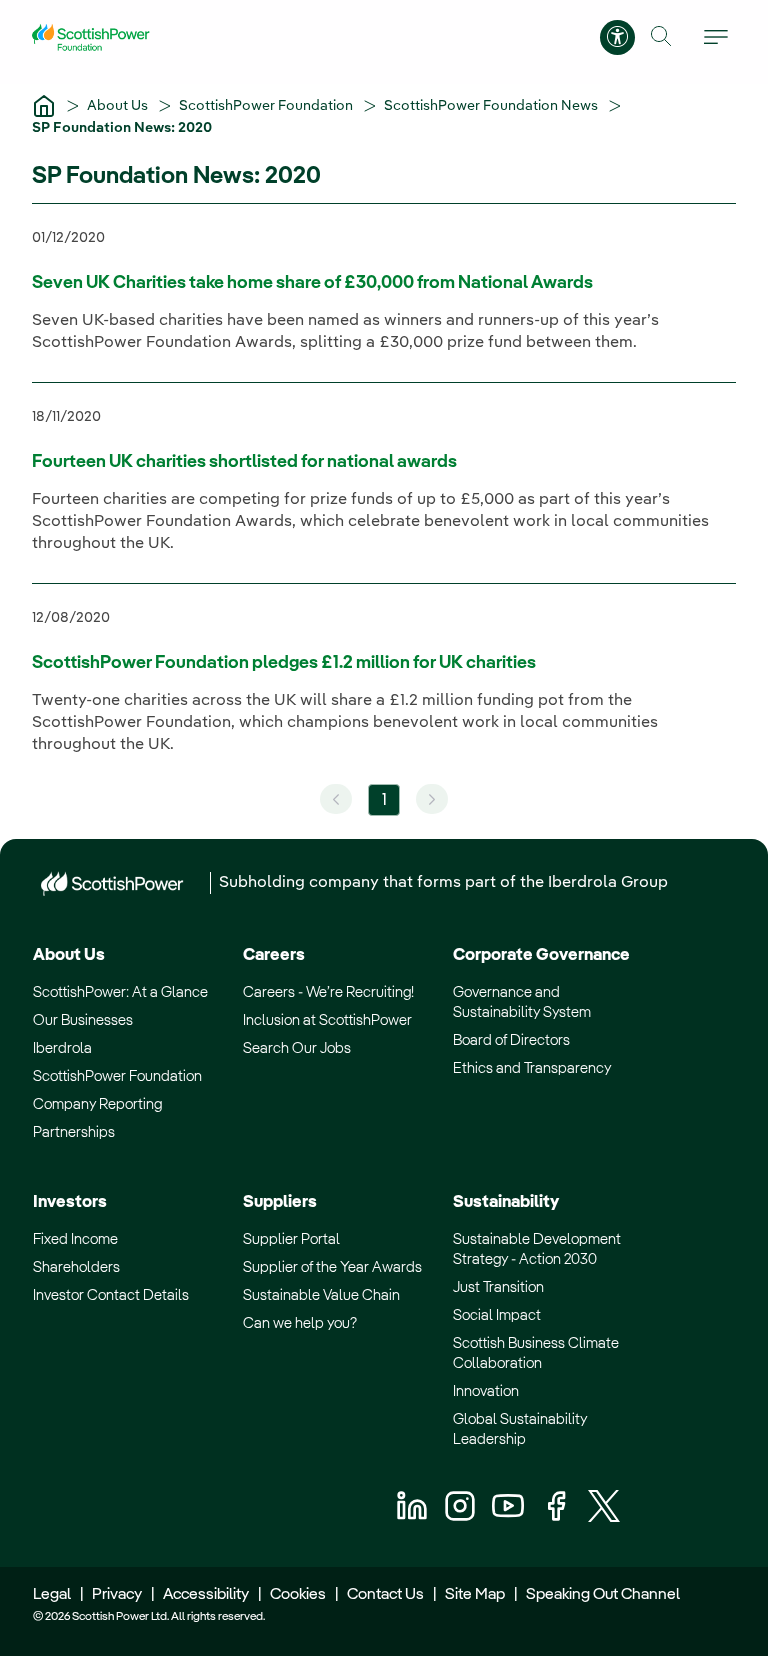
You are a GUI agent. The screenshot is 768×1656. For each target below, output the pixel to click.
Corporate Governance (541, 955)
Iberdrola (62, 1048)
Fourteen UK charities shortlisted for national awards (244, 462)
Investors (70, 1202)
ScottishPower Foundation (267, 106)
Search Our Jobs (297, 1048)
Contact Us (385, 1595)
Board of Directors (511, 1040)
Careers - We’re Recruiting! (328, 992)
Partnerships (74, 1132)
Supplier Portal (291, 1239)
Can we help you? (300, 1323)
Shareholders (76, 1267)
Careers (274, 955)
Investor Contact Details (111, 1295)
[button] (661, 36)
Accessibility (206, 1595)
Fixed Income (75, 1239)
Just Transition (498, 1287)
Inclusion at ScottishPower (327, 1020)
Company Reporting (97, 1104)
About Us (119, 106)
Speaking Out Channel (603, 1595)
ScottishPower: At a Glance (120, 992)
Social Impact (497, 1315)
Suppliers (280, 1202)
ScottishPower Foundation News (492, 106)
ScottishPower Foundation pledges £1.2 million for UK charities (284, 663)
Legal (52, 1595)
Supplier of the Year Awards (332, 1267)
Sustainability (506, 1202)
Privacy (117, 1595)
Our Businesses (83, 1020)
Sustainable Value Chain (321, 1295)
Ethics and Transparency (532, 1068)
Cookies (298, 1595)
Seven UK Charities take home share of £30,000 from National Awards (312, 283)
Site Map (475, 1595)
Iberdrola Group (608, 883)
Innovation (486, 1391)
